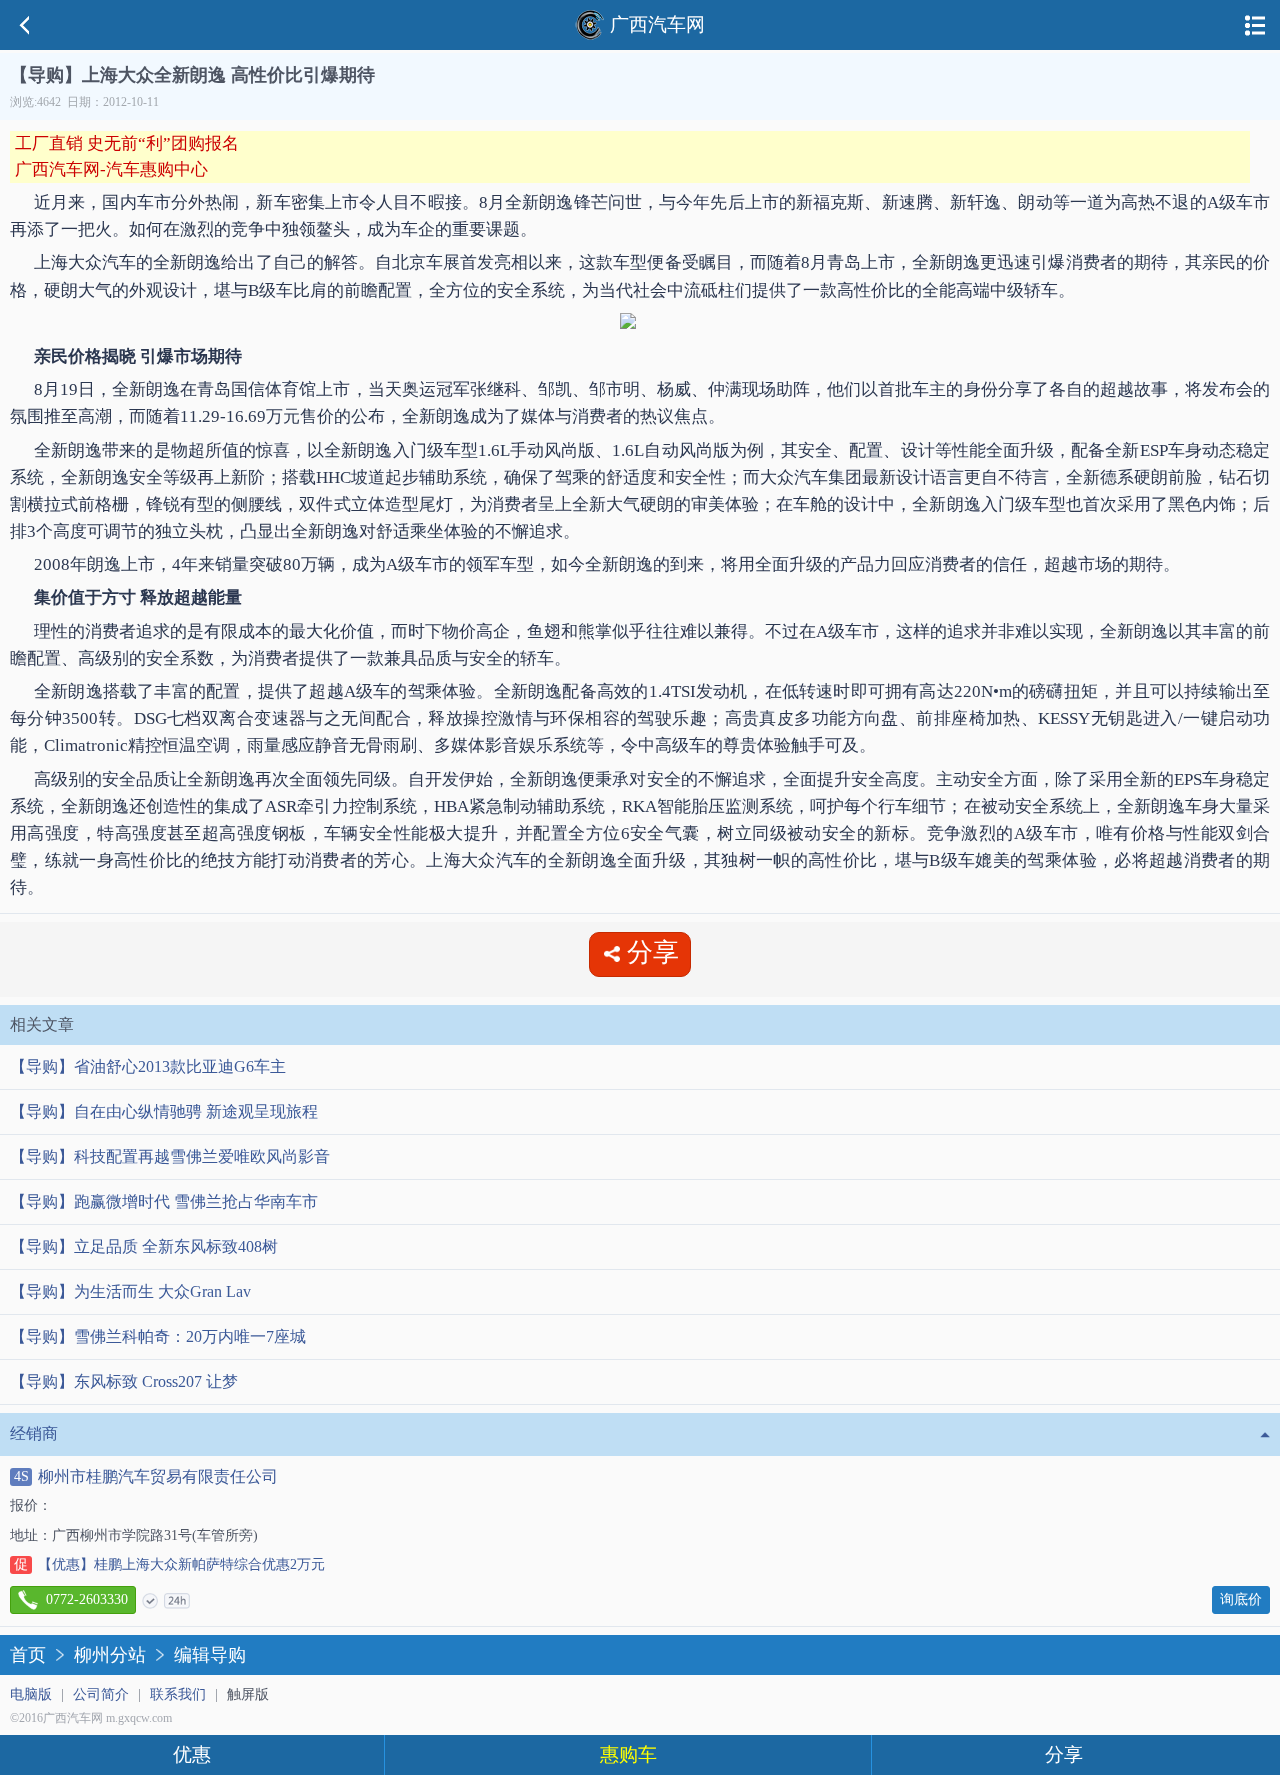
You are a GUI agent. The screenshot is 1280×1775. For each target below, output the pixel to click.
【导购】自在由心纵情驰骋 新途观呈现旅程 (164, 1111)
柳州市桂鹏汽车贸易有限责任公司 (146, 1476)
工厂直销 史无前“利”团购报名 (127, 143)
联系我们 (178, 1694)
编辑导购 (210, 1655)
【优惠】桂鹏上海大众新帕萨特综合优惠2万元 (169, 1564)
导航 (1255, 25)
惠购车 (628, 1754)
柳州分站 (110, 1655)
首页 (28, 1655)
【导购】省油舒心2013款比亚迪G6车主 (148, 1066)
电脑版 (31, 1694)
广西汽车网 (657, 24)
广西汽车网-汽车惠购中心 (111, 169)
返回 (25, 25)
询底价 (1241, 1599)
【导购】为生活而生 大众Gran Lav (130, 1291)
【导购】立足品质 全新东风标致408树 (144, 1246)
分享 (1064, 1754)
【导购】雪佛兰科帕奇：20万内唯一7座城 (158, 1336)
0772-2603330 (87, 1599)
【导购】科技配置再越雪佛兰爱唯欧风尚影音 (170, 1156)
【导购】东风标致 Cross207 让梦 (124, 1381)
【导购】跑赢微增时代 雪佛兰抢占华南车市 (164, 1201)
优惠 (192, 1754)
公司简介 (101, 1694)
